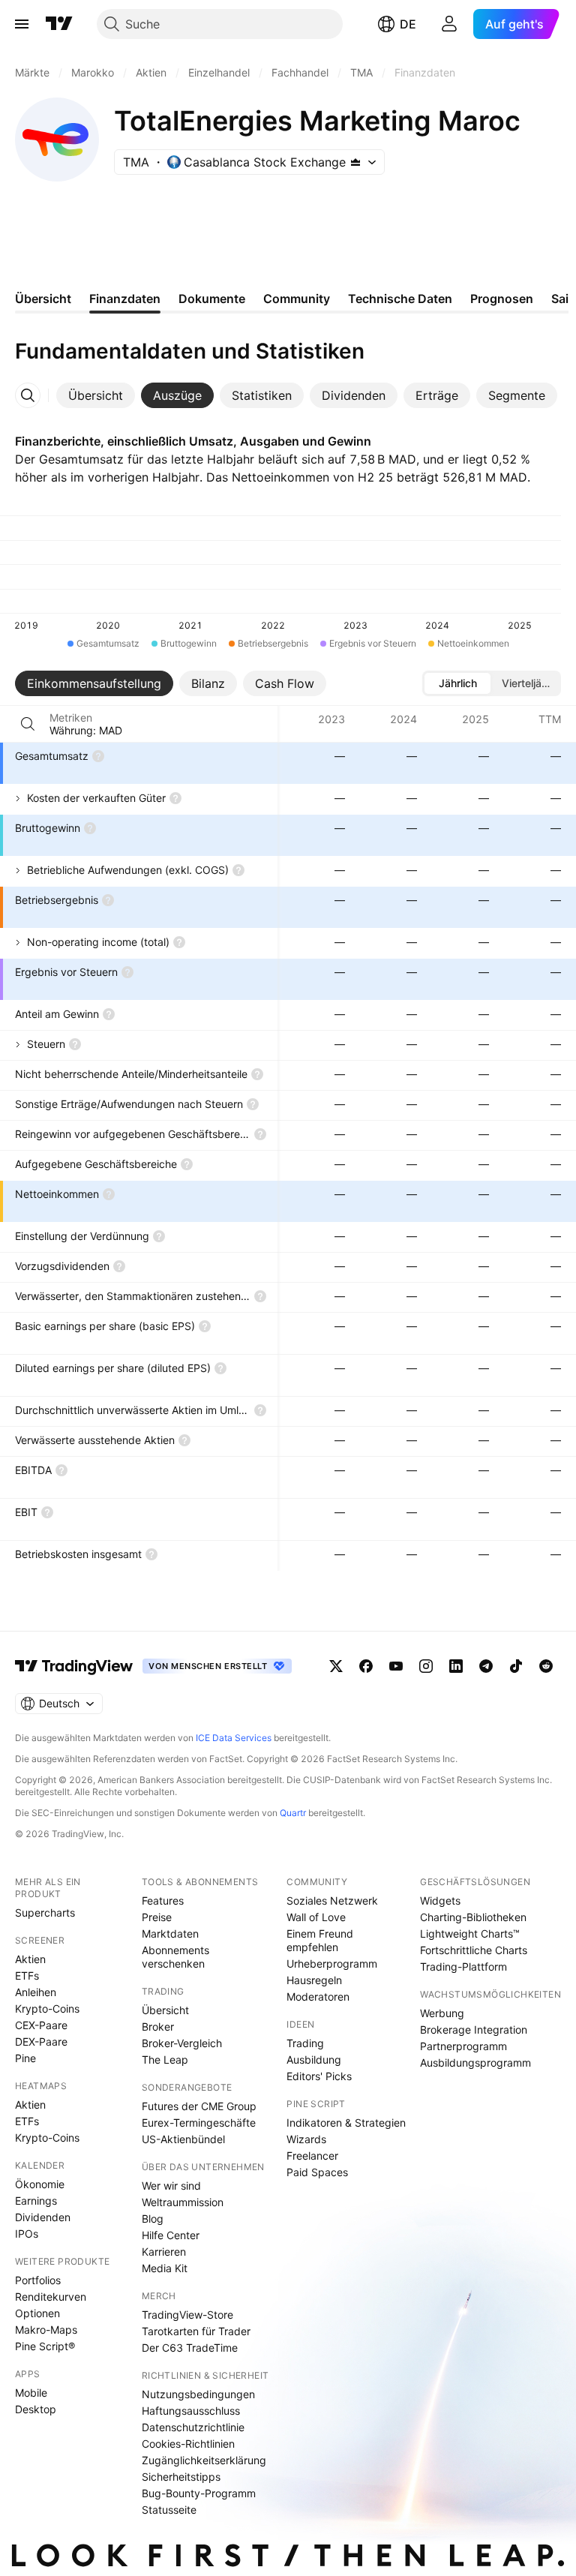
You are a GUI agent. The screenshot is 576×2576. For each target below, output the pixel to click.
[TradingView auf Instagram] (426, 1666)
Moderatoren (318, 1997)
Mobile (31, 2393)
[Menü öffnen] (22, 24)
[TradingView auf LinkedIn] (456, 1666)
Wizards (306, 2139)
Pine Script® (45, 2346)
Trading (305, 2043)
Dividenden (43, 2217)
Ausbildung (314, 2060)
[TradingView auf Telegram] (486, 1666)
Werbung (442, 2013)
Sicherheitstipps (181, 2477)
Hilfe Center (171, 2235)
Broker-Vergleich (182, 2043)
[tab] (96, 395)
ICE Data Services (234, 1738)
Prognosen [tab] (502, 299)
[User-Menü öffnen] (449, 24)
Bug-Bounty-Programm (199, 2493)
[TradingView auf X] (336, 1666)
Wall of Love (316, 1917)
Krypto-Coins (47, 2009)
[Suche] (28, 724)
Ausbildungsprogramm (475, 2063)
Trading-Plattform (463, 1967)
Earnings (36, 2201)
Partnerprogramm (463, 2046)
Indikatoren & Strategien (346, 2123)
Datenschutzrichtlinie (193, 2427)
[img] (355, 162)
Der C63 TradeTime (190, 2348)
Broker (158, 2027)
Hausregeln (314, 1980)
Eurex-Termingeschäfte (199, 2123)
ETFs (27, 1976)
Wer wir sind (171, 2186)
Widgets (440, 1900)
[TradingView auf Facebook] (366, 1666)
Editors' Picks (319, 2076)
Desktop (36, 2409)
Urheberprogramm (332, 1964)
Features (163, 1900)
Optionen (37, 2313)
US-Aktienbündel (183, 2139)
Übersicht (165, 2010)
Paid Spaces (317, 2172)
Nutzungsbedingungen (198, 2394)
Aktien (30, 1959)
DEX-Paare (41, 2042)
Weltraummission (183, 2202)
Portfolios (38, 2280)
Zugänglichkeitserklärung (204, 2460)
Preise (157, 1917)
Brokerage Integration (474, 2030)
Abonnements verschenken (175, 1957)
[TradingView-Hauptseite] (74, 1666)
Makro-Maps (46, 2330)
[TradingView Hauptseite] (59, 24)
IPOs (27, 2234)
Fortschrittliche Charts (474, 1950)
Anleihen (36, 1992)
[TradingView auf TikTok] (516, 1666)
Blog (153, 2219)
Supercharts (45, 1912)
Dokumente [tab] (212, 299)
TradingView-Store (187, 2315)
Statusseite (169, 2510)
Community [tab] (297, 299)
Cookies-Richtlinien (188, 2444)
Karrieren (164, 2252)
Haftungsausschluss (191, 2411)
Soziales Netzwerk (332, 1900)
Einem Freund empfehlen (320, 1940)
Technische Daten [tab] (400, 299)
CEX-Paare (41, 2025)
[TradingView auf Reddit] (546, 1666)
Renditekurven (51, 2297)
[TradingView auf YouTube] (396, 1666)
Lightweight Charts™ (470, 1934)
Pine (25, 2058)
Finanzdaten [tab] (125, 299)
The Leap (165, 2060)
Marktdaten (170, 1934)
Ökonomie (40, 2184)
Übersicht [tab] (43, 299)
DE (408, 24)
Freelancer (312, 2156)
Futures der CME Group (199, 2106)
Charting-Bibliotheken (473, 1917)
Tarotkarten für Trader (196, 2331)
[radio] (457, 683)
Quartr (293, 1813)
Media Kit (165, 2268)
